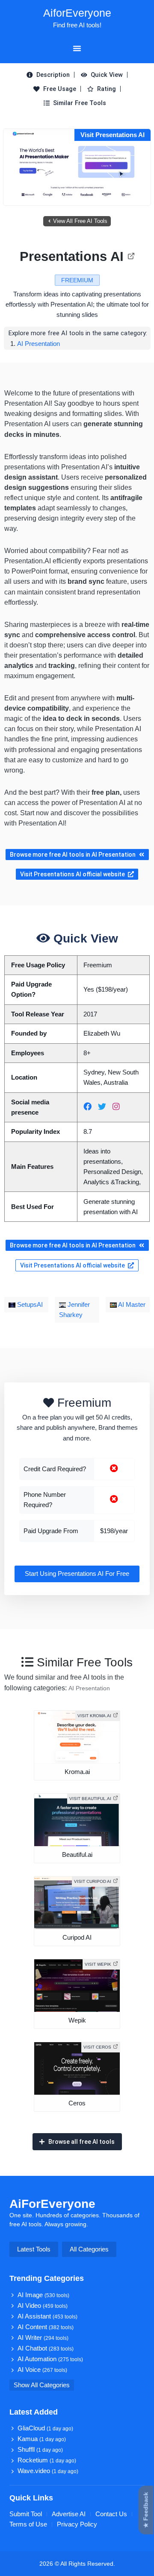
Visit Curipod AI (93, 1881)
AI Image (43, 2295)
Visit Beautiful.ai (90, 1799)
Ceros (77, 2103)
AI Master (131, 1305)
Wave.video (48, 2471)
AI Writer (43, 2338)
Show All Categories (42, 2385)
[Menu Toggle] (77, 48)
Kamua (42, 2439)
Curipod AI (77, 1938)
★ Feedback (146, 2510)
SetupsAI (29, 1305)
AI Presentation (38, 344)
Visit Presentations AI (113, 135)
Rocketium (47, 2460)
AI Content (46, 2327)
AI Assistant (47, 2316)
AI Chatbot (46, 2348)
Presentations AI (72, 256)
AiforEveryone (77, 13)
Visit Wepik (98, 1964)
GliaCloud (45, 2428)
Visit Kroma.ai (94, 1716)
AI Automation (50, 2359)
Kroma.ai (77, 1772)
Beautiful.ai (77, 1855)
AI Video (43, 2306)
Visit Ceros (97, 2047)
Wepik (77, 2020)
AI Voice (42, 2370)
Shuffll (40, 2450)
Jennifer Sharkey (74, 1310)
